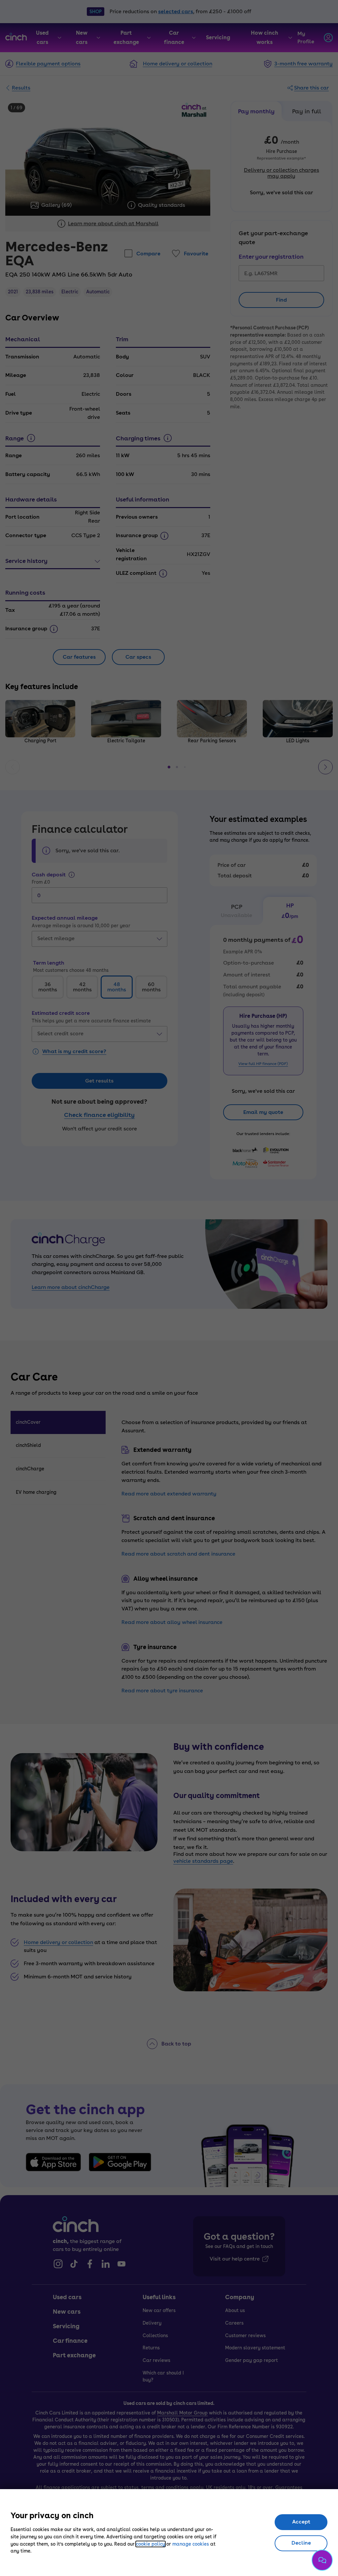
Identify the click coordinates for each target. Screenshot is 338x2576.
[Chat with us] (322, 2560)
